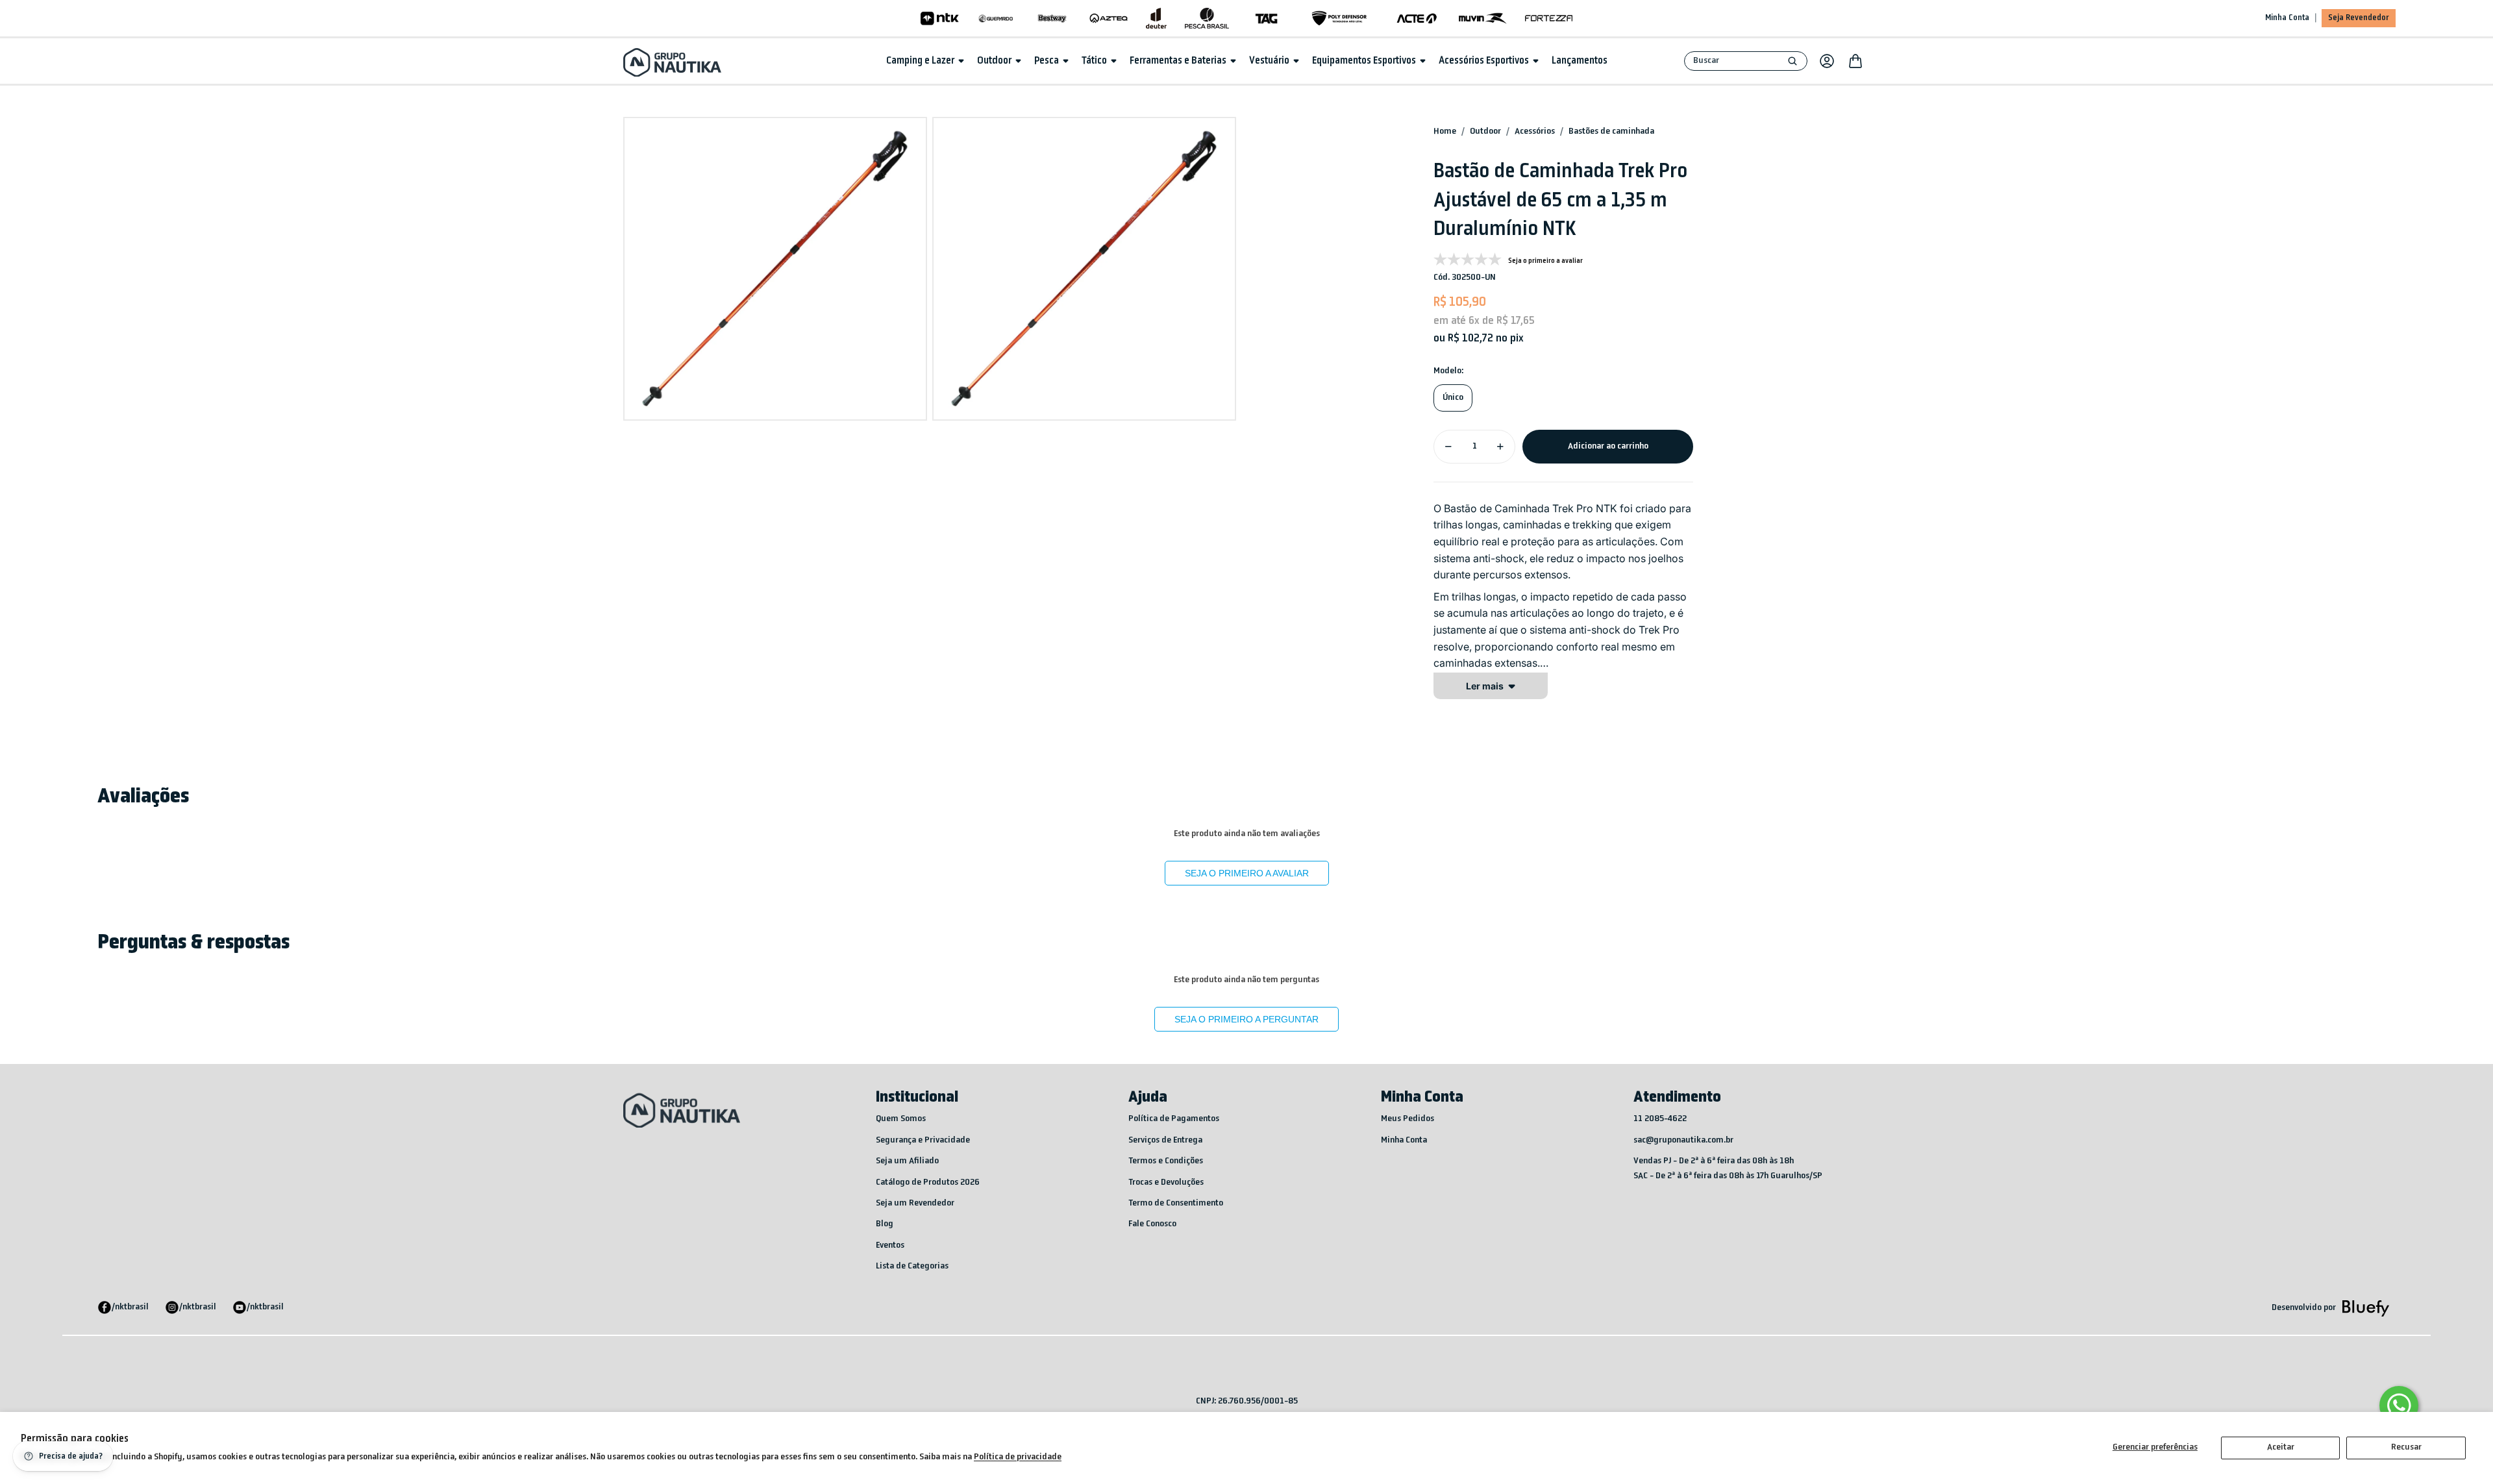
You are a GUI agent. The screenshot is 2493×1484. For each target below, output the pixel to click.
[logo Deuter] (1156, 18)
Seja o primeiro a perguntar (1246, 1019)
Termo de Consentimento (1176, 1203)
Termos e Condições (1166, 1161)
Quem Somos (901, 1119)
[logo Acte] (1417, 18)
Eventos (890, 1245)
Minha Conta (2287, 18)
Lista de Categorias (912, 1266)
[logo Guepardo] (996, 18)
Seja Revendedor (2359, 18)
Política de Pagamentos (1174, 1119)
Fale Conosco (1152, 1224)
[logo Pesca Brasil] (1207, 18)
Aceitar (2281, 1447)
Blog (885, 1224)
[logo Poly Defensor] (1339, 18)
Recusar (2406, 1447)
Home (1445, 131)
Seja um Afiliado (907, 1161)
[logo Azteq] (1109, 18)
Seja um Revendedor (915, 1203)
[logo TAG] (1266, 18)
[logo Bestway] (1052, 18)
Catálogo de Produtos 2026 (928, 1182)
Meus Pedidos (1408, 1119)
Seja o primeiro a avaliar (1247, 873)
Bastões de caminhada (1611, 131)
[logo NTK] (940, 18)
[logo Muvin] (1482, 18)
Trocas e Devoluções (1166, 1182)
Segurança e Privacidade (923, 1140)
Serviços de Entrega (1165, 1140)
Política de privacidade (1018, 1457)
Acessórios (1535, 131)
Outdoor (1485, 131)
